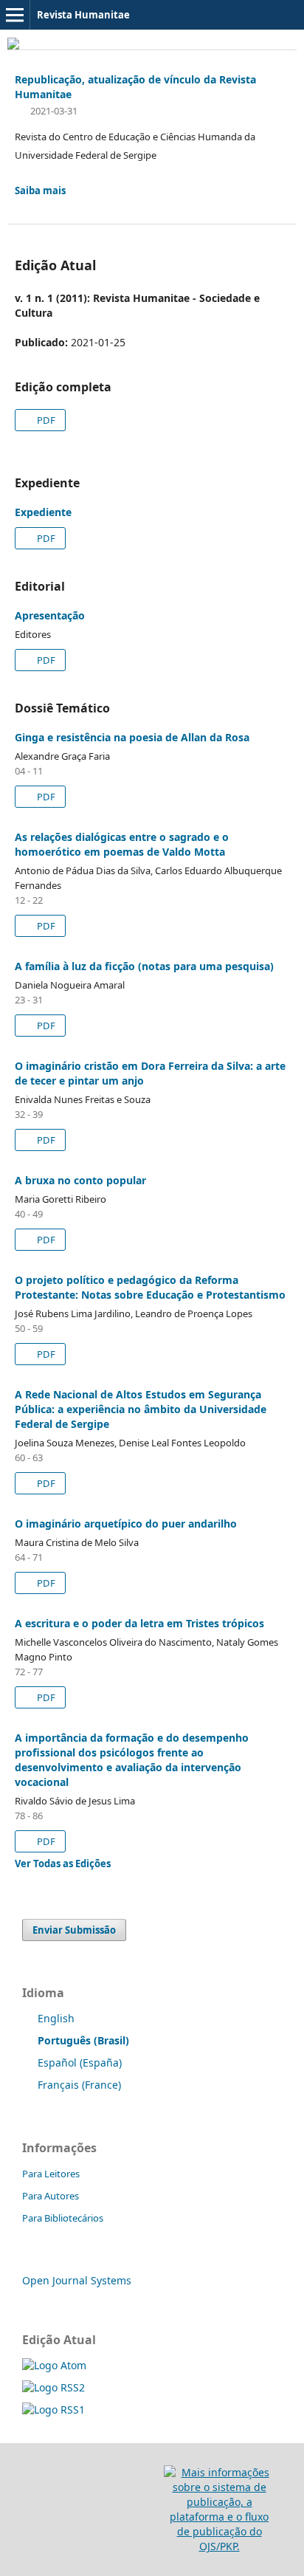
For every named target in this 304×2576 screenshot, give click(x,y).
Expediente (43, 512)
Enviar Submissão (74, 1930)
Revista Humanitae (83, 15)
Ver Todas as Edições (63, 1864)
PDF (45, 420)
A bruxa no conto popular (80, 1180)
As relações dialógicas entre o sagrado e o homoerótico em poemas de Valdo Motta (122, 844)
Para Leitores (51, 2174)
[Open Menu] (15, 15)
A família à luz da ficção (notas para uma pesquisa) (144, 966)
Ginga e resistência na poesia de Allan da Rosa (132, 737)
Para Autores (51, 2196)
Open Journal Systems (77, 2280)
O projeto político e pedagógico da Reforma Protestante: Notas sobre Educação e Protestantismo (150, 1287)
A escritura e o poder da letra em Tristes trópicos (139, 1623)
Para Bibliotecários (63, 2218)
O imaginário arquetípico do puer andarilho (126, 1524)
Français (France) (79, 2085)
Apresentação (50, 615)
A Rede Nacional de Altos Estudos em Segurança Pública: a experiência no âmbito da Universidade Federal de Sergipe (141, 1409)
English (56, 2018)
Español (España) (80, 2062)
